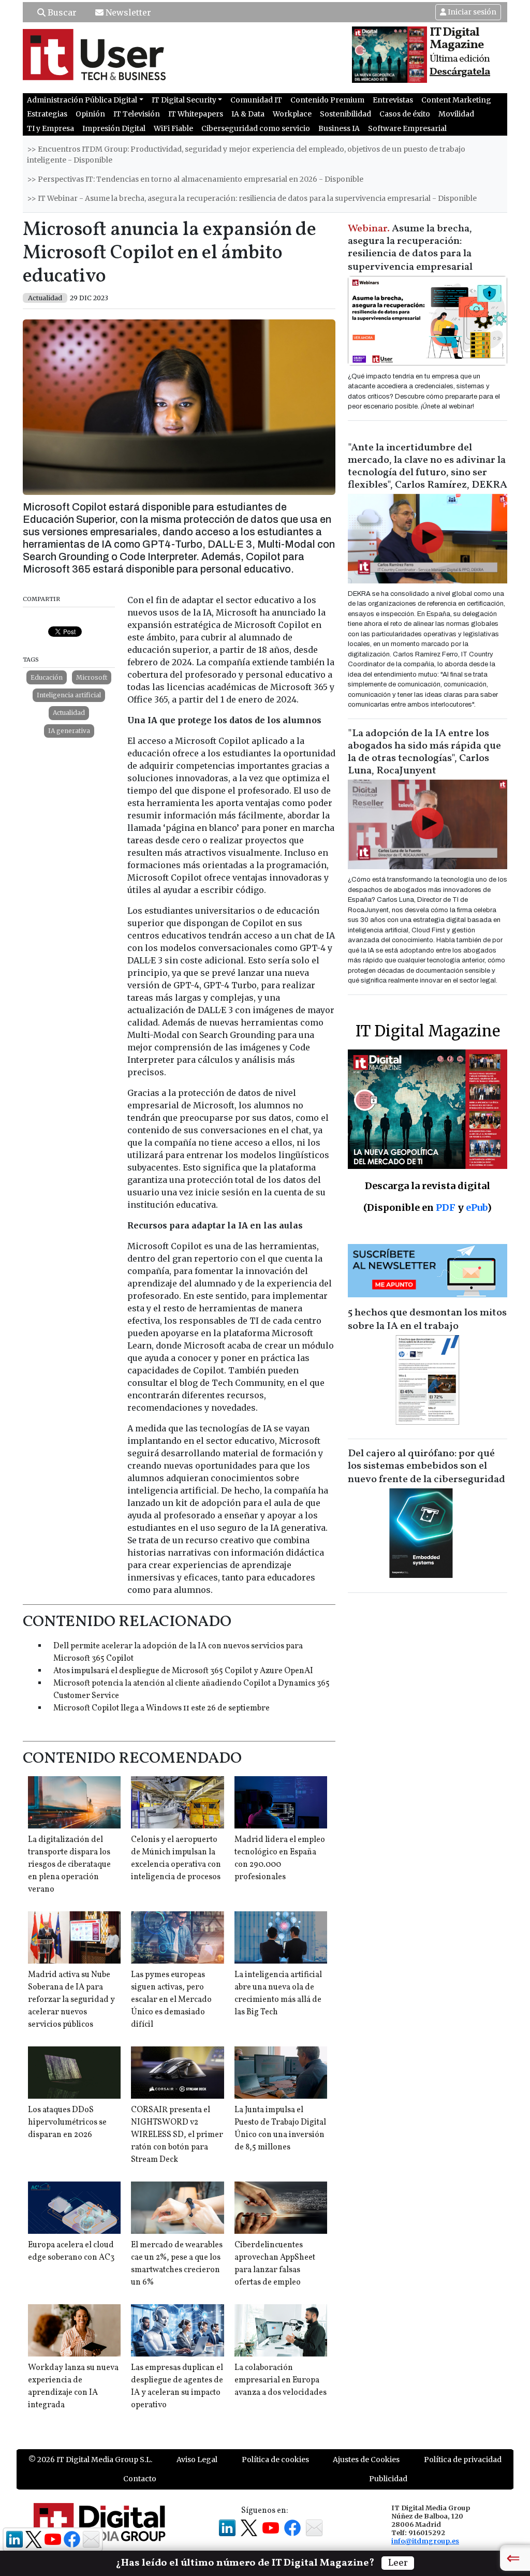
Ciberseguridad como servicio (256, 128)
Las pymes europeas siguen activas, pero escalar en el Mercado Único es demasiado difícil (171, 2000)
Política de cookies (275, 2460)
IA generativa (69, 731)
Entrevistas (393, 100)
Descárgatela (460, 72)
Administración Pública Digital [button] (82, 100)
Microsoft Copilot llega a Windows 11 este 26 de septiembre (161, 1708)
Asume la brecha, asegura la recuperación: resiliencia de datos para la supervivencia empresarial (410, 248)
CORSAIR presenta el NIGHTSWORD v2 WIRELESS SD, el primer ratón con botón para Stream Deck (177, 2135)
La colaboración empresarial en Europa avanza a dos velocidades (281, 2380)
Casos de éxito (405, 114)
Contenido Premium (327, 100)
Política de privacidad (463, 2460)
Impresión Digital (114, 128)
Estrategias (47, 114)
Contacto (140, 2479)
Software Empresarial (407, 128)
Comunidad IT (256, 100)
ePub (476, 1207)
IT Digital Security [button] (184, 100)
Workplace (292, 114)
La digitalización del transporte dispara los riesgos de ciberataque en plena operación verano (69, 1865)
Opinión (90, 114)
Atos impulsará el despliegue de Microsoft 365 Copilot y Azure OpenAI (183, 1671)
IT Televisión (137, 114)
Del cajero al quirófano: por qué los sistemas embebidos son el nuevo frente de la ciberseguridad (426, 1467)
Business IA (339, 128)
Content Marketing (456, 100)
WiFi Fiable (173, 128)
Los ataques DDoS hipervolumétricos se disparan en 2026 (67, 2123)
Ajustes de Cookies (366, 2460)
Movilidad (456, 114)
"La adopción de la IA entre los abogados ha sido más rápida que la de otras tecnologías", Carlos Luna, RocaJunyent (424, 752)
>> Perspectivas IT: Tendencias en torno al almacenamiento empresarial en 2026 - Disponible (195, 179)
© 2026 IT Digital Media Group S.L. (90, 2460)
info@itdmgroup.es (425, 2541)
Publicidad (388, 2479)
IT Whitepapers (196, 114)
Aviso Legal (197, 2460)
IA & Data (248, 114)
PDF (446, 1207)
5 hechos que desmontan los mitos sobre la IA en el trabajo (427, 1320)
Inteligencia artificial (69, 695)
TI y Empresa (50, 128)
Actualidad (69, 713)
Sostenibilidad (345, 114)
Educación (47, 677)
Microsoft (92, 677)
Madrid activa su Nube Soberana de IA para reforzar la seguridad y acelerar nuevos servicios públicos (71, 2000)
